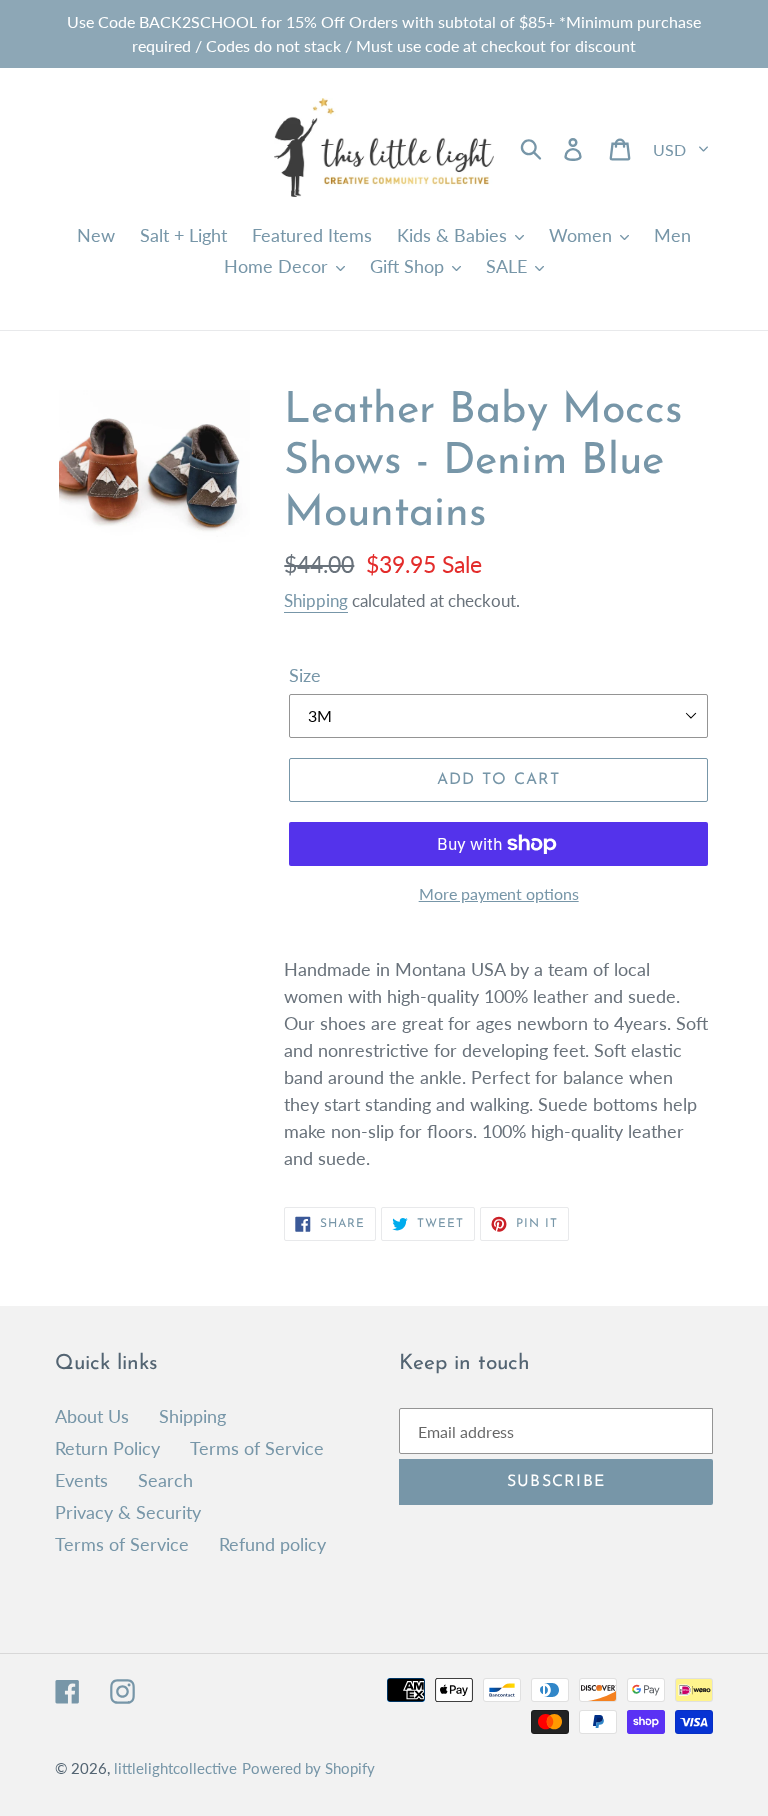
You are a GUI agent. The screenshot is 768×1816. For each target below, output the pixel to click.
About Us (92, 1416)
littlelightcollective (175, 1768)
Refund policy (272, 1544)
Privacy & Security (128, 1512)
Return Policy (107, 1448)
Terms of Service (257, 1448)
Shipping (316, 600)
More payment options (499, 893)
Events (81, 1480)
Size (305, 675)
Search (165, 1480)
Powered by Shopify (308, 1768)
